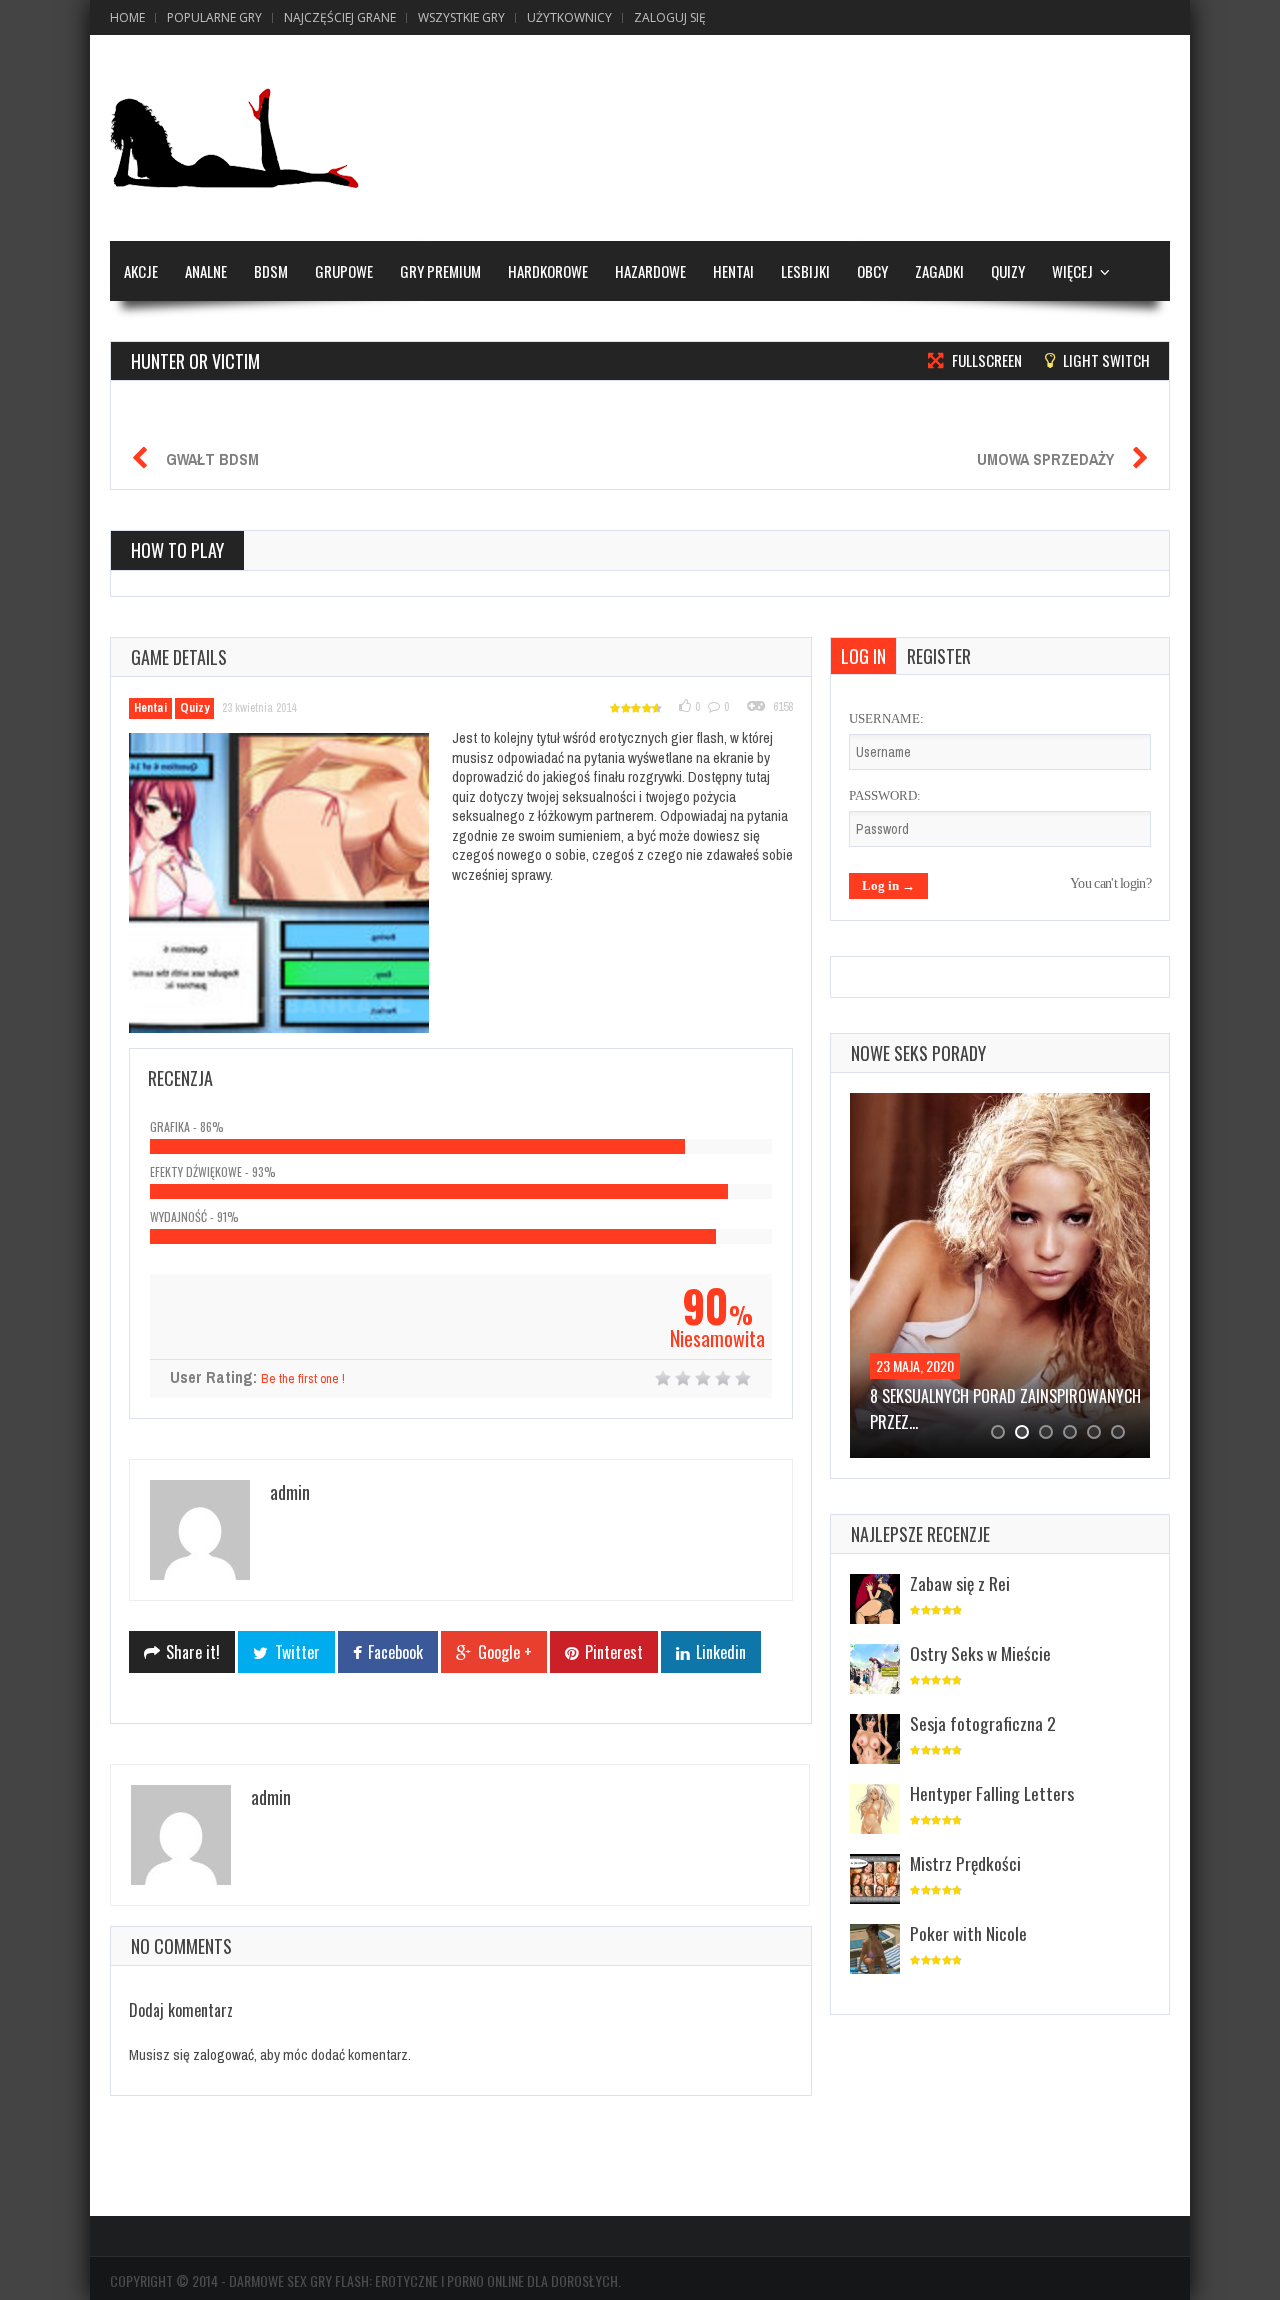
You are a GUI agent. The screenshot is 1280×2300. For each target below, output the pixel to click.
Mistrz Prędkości (965, 1863)
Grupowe (344, 271)
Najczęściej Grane (340, 17)
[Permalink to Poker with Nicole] (875, 1950)
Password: (885, 795)
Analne (206, 271)
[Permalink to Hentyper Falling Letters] (875, 1810)
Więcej (1072, 271)
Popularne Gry (214, 17)
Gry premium (440, 271)
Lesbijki (805, 271)
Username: (886, 718)
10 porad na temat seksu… (961, 1396)
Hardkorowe (548, 271)
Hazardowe (650, 271)
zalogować (223, 2054)
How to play (177, 550)
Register (939, 656)
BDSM (271, 271)
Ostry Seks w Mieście (980, 1653)
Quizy (1008, 271)
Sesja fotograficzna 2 (983, 1723)
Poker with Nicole (968, 1933)
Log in (863, 656)
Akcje (141, 271)
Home (127, 17)
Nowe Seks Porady (918, 1053)
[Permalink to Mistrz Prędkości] (875, 1880)
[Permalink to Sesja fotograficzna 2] (875, 1740)
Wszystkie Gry (461, 17)
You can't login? (1110, 883)
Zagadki (939, 271)
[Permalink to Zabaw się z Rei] (875, 1600)
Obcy (872, 271)
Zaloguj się (670, 17)
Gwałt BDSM (212, 459)
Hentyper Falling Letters (992, 1793)
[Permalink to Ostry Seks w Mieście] (875, 1670)
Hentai (733, 271)
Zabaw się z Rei (960, 1583)
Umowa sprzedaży (1045, 459)
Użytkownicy (569, 17)
